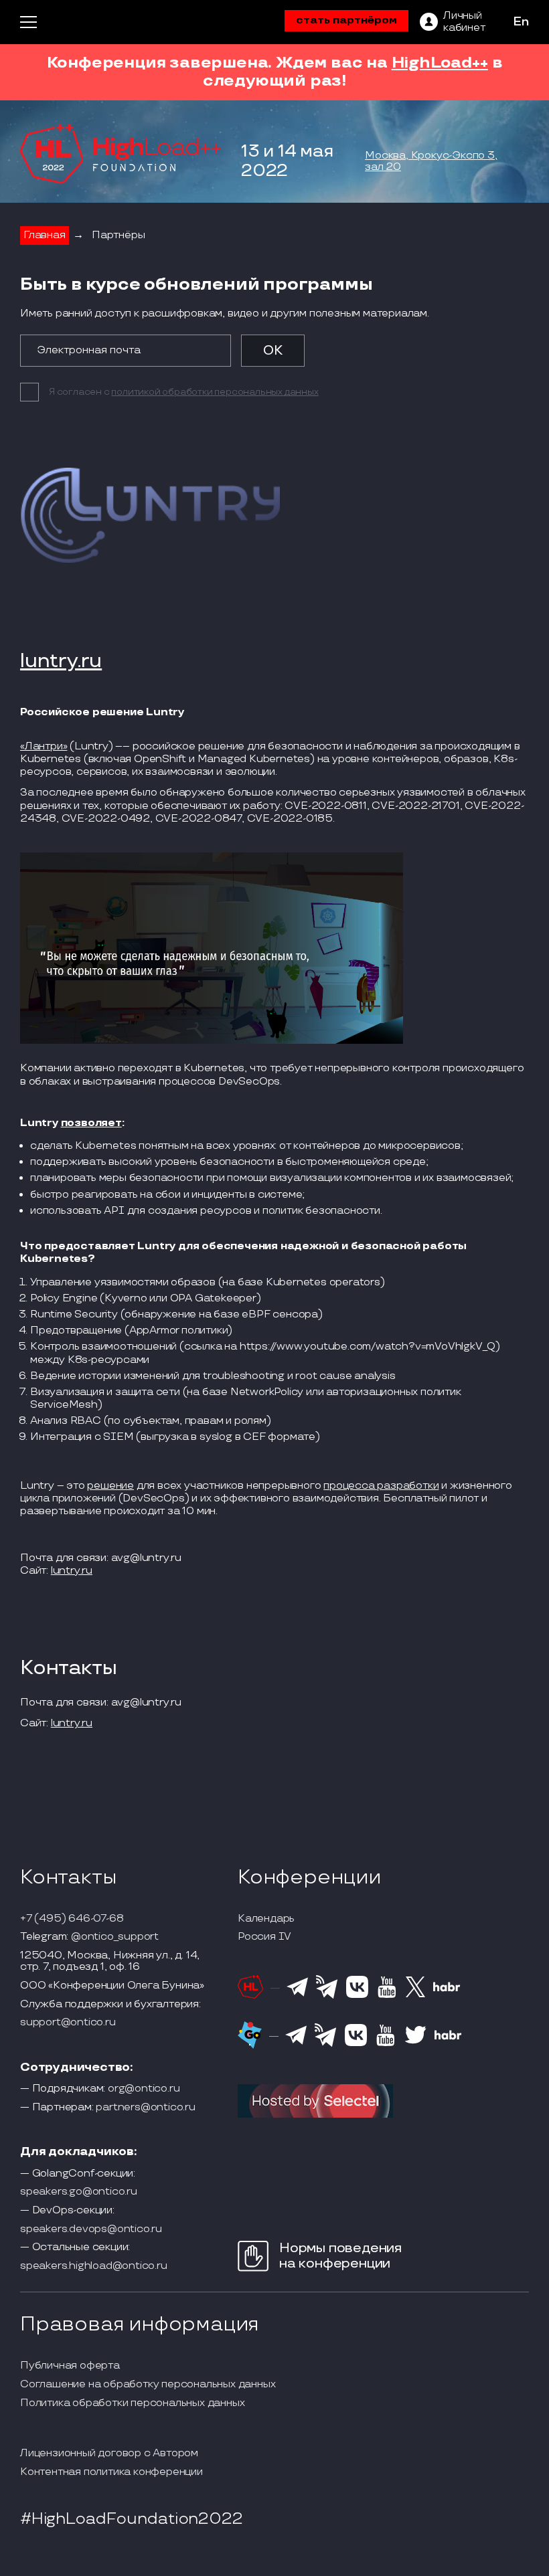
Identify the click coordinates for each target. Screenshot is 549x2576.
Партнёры (118, 235)
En (521, 22)
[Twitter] (415, 1995)
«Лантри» (44, 746)
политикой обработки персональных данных (215, 392)
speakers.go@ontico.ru (79, 2192)
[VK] (357, 1996)
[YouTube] (387, 1996)
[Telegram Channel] (327, 1997)
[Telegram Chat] (297, 1995)
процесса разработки (381, 1486)
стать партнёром (346, 20)
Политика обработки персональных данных (132, 2403)
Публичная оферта (70, 2366)
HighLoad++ (440, 63)
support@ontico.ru (68, 2023)
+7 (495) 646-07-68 (72, 1919)
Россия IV (264, 1937)
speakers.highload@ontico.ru (94, 2266)
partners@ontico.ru (145, 2108)
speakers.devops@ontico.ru (91, 2229)
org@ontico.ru (144, 2089)
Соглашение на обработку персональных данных (148, 2385)
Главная (45, 235)
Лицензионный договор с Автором (109, 2454)
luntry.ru (61, 662)
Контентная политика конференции (111, 2472)
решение (110, 1486)
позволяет (91, 1123)
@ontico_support (115, 1937)
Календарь (266, 1919)
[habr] (447, 1990)
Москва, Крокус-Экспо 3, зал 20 (431, 162)
